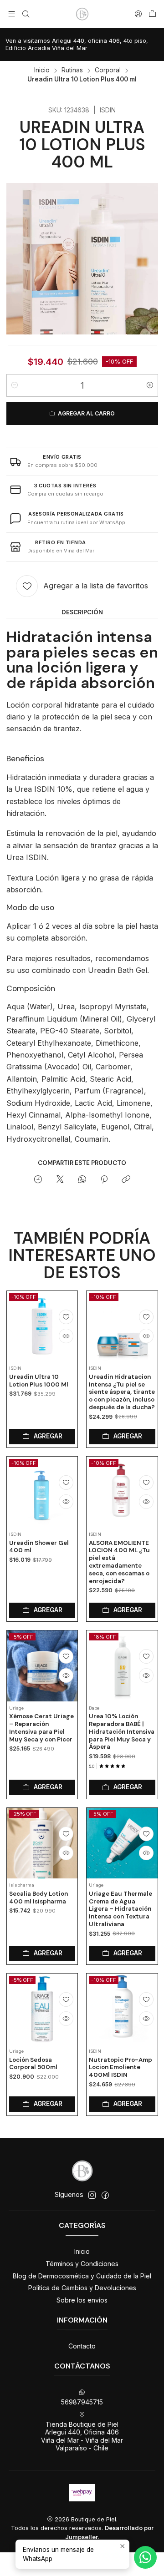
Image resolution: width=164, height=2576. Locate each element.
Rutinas (72, 71)
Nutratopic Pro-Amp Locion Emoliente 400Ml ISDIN (120, 2067)
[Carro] (152, 14)
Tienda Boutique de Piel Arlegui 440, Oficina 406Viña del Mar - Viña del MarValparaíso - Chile (82, 2436)
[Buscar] (25, 14)
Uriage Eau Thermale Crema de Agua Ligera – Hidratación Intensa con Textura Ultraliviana (120, 1909)
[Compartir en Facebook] (38, 1180)
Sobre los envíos (82, 2300)
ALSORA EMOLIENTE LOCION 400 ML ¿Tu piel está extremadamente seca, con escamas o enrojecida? (119, 1562)
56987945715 (82, 2402)
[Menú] (12, 14)
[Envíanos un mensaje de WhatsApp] (145, 2557)
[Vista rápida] (66, 1336)
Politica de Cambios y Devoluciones (82, 2288)
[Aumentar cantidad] (150, 385)
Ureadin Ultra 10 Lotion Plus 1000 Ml (39, 1381)
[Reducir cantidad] (15, 385)
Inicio (42, 71)
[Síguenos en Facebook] (105, 2195)
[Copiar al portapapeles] (126, 1180)
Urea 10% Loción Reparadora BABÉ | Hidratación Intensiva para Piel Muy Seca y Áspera (122, 1731)
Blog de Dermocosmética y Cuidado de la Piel (82, 2276)
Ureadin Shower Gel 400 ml (39, 1547)
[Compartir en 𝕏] (60, 1180)
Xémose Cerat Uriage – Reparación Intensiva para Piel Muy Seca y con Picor (41, 1728)
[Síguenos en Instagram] (92, 2195)
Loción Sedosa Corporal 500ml (33, 2064)
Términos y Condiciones (82, 2264)
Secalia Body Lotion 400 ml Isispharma (38, 1898)
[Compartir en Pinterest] (104, 1180)
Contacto (82, 2346)
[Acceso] (138, 14)
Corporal (108, 71)
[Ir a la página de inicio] (82, 14)
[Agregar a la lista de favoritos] (66, 1317)
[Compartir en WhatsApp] (82, 1180)
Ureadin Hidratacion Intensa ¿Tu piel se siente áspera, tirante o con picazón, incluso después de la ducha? (122, 1392)
